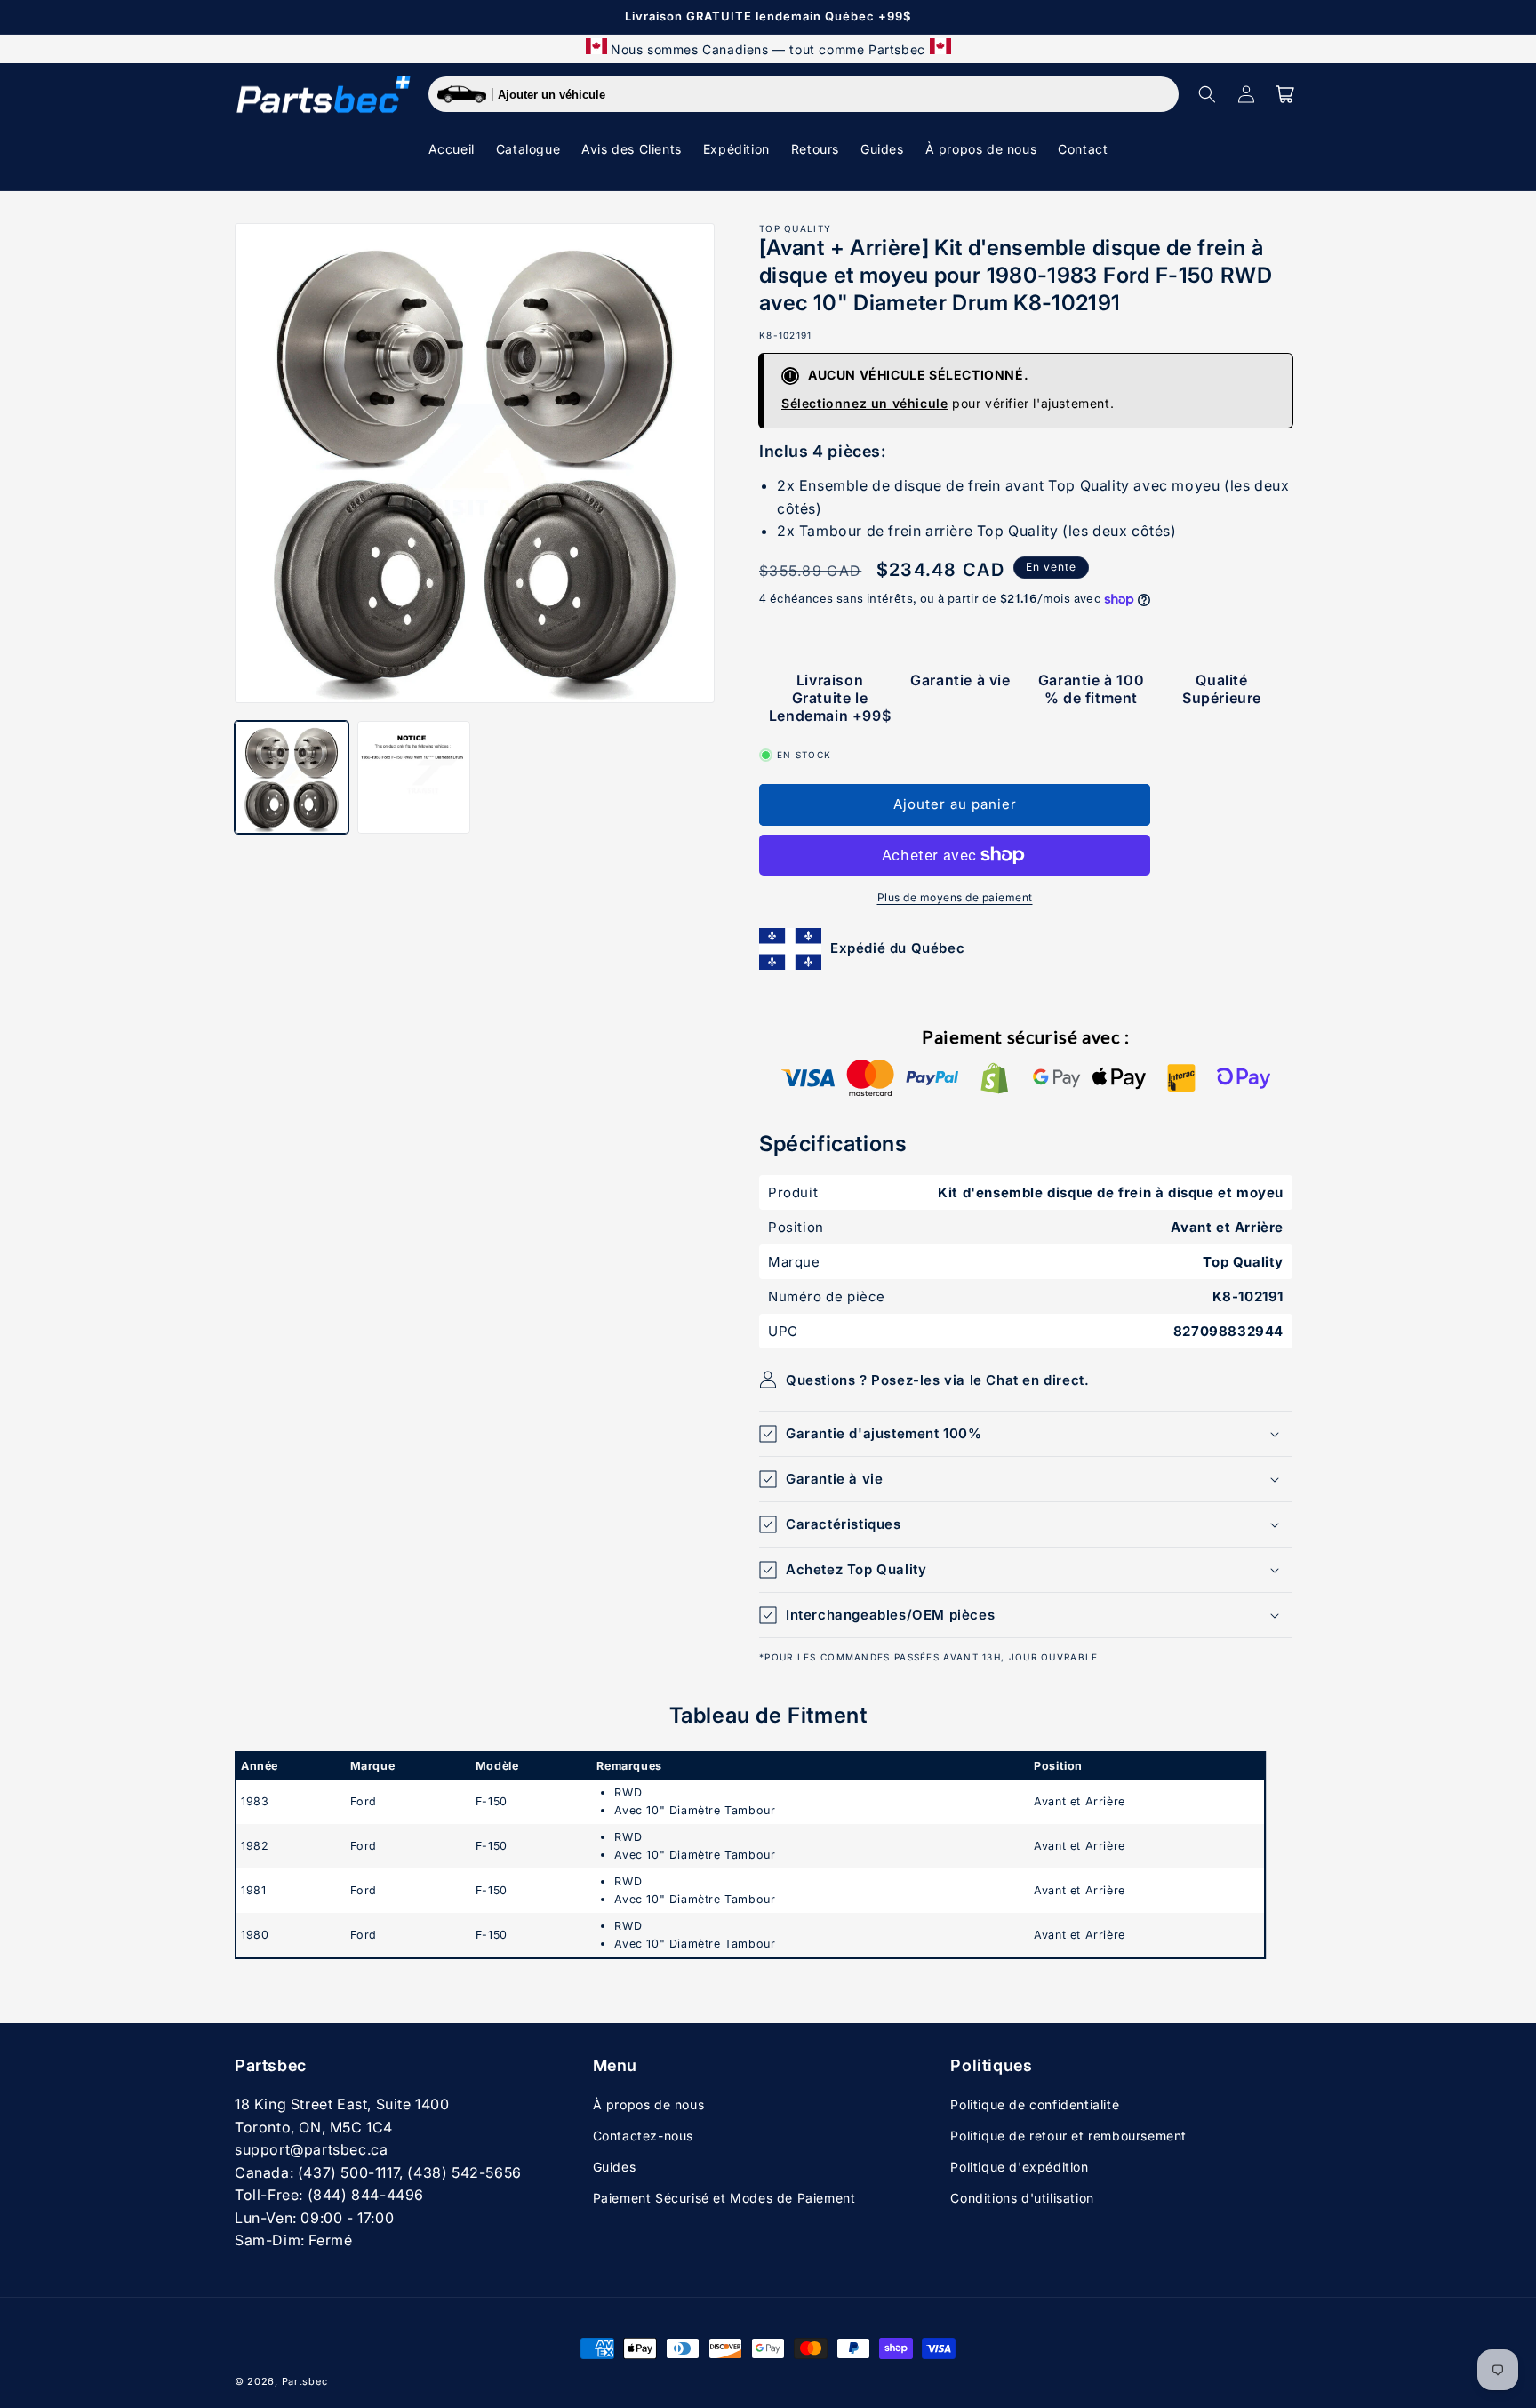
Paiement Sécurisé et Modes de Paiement (724, 2198)
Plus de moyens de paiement (955, 897)
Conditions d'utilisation (1022, 2198)
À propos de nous (649, 2104)
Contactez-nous (643, 2136)
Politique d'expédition (1019, 2167)
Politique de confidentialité (1035, 2104)
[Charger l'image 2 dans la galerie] (414, 778)
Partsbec (305, 2381)
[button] (1207, 94)
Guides (615, 2167)
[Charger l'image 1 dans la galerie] (292, 778)
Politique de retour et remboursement (1068, 2136)
